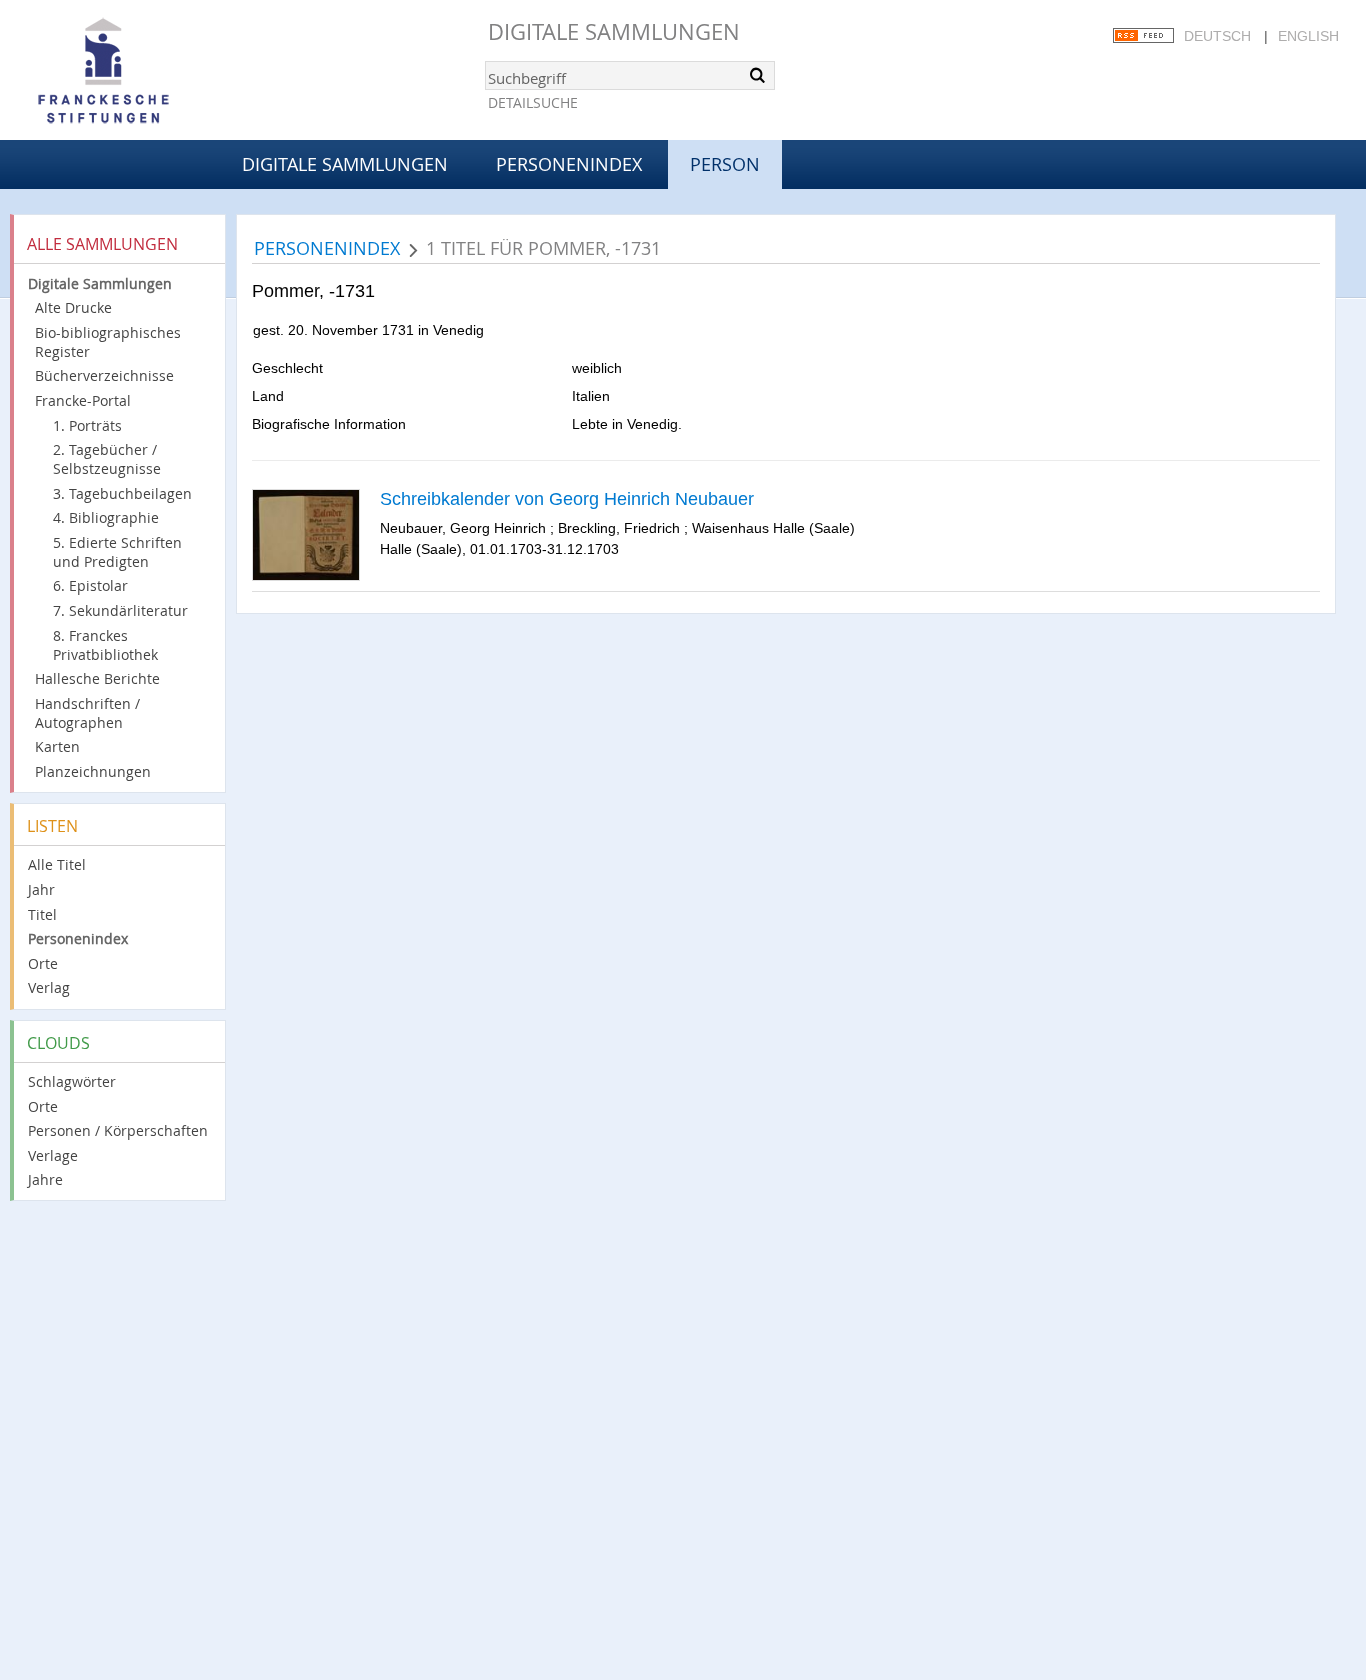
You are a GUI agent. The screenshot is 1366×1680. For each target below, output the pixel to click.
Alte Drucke (73, 307)
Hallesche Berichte (97, 678)
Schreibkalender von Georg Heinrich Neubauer (567, 499)
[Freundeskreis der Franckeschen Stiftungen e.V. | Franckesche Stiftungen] (160, 72)
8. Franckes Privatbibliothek (105, 645)
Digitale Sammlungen (614, 31)
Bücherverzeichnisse (104, 375)
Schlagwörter (72, 1081)
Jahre (45, 1179)
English (1308, 36)
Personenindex (569, 164)
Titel (42, 914)
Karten (57, 746)
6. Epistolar (90, 585)
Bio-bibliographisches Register (108, 342)
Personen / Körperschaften (118, 1130)
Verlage (53, 1155)
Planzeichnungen (93, 771)
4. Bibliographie (106, 517)
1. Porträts (87, 425)
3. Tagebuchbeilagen (122, 493)
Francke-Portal (83, 400)
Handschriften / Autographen (87, 713)
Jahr (41, 889)
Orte (43, 963)
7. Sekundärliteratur (120, 610)
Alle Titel (57, 864)
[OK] (758, 75)
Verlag (49, 987)
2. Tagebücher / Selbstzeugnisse (107, 459)
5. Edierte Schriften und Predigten (117, 552)
